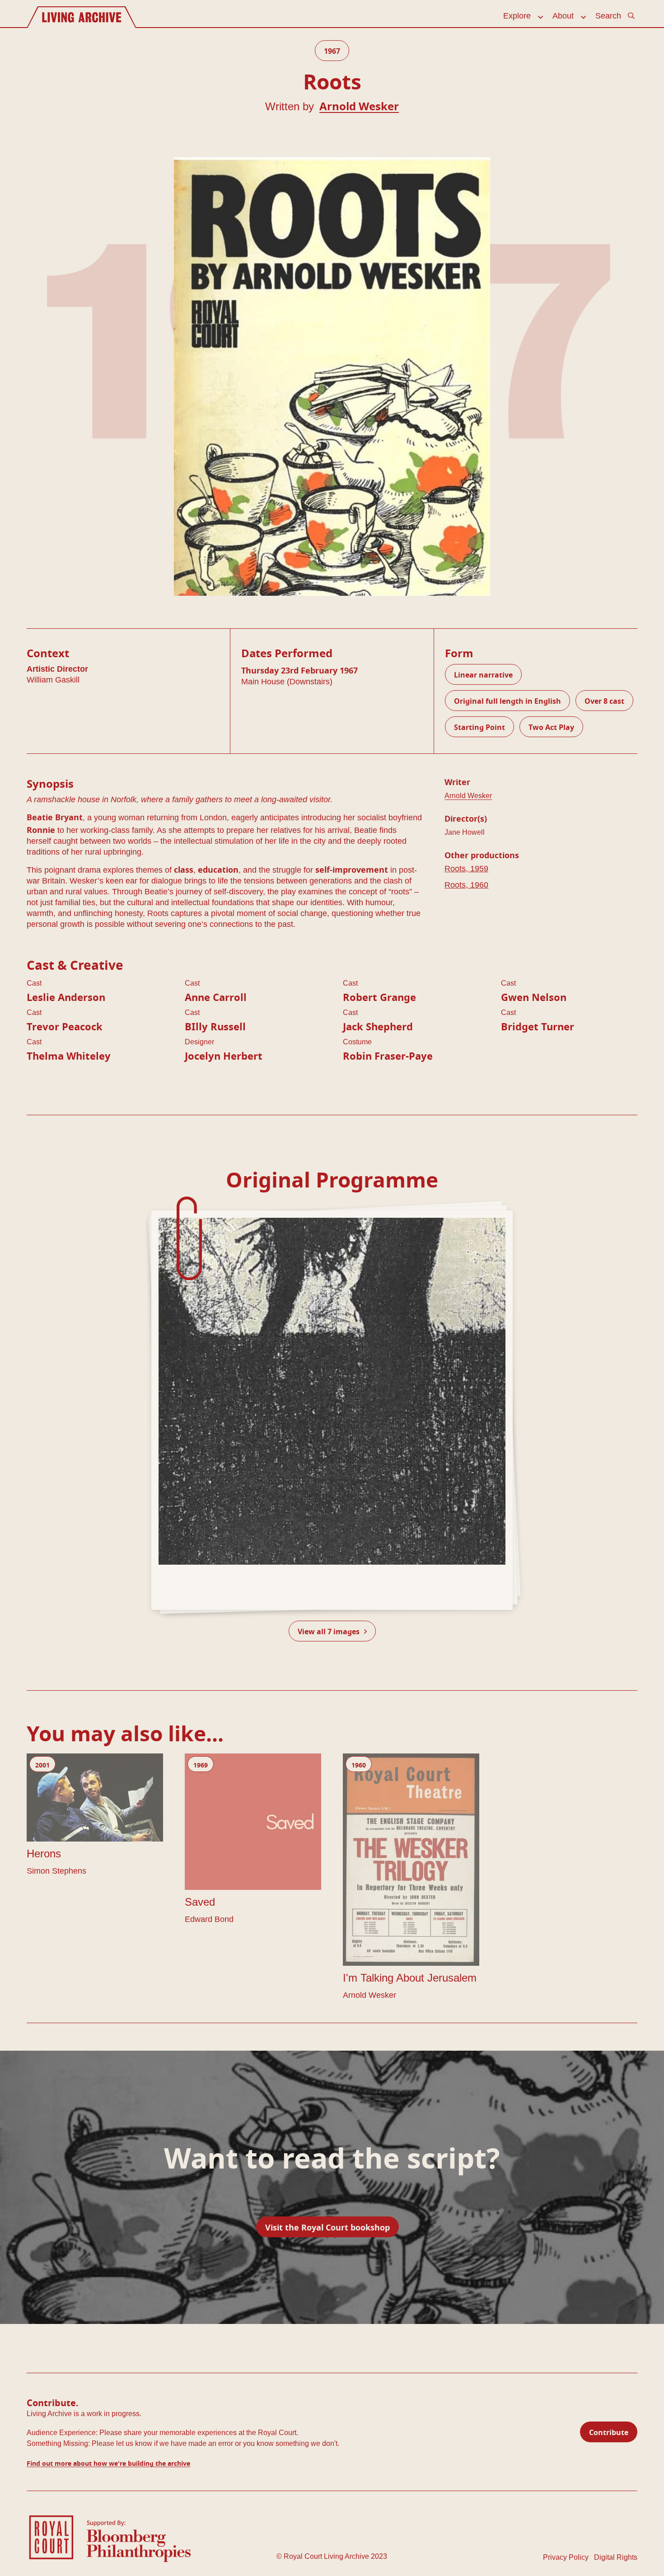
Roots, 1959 (466, 869)
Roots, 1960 (466, 885)
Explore (517, 16)
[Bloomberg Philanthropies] (139, 2541)
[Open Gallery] (332, 1410)
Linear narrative (483, 674)
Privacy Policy (566, 2557)
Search (608, 16)
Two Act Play (551, 726)
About (563, 16)
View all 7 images (330, 1630)
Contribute (609, 2431)
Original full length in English (507, 700)
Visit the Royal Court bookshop (327, 2226)
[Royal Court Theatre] (51, 2536)
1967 (332, 50)
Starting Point (479, 726)
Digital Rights (616, 2557)
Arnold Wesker (359, 105)
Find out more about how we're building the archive (108, 2462)
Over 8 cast (604, 700)
